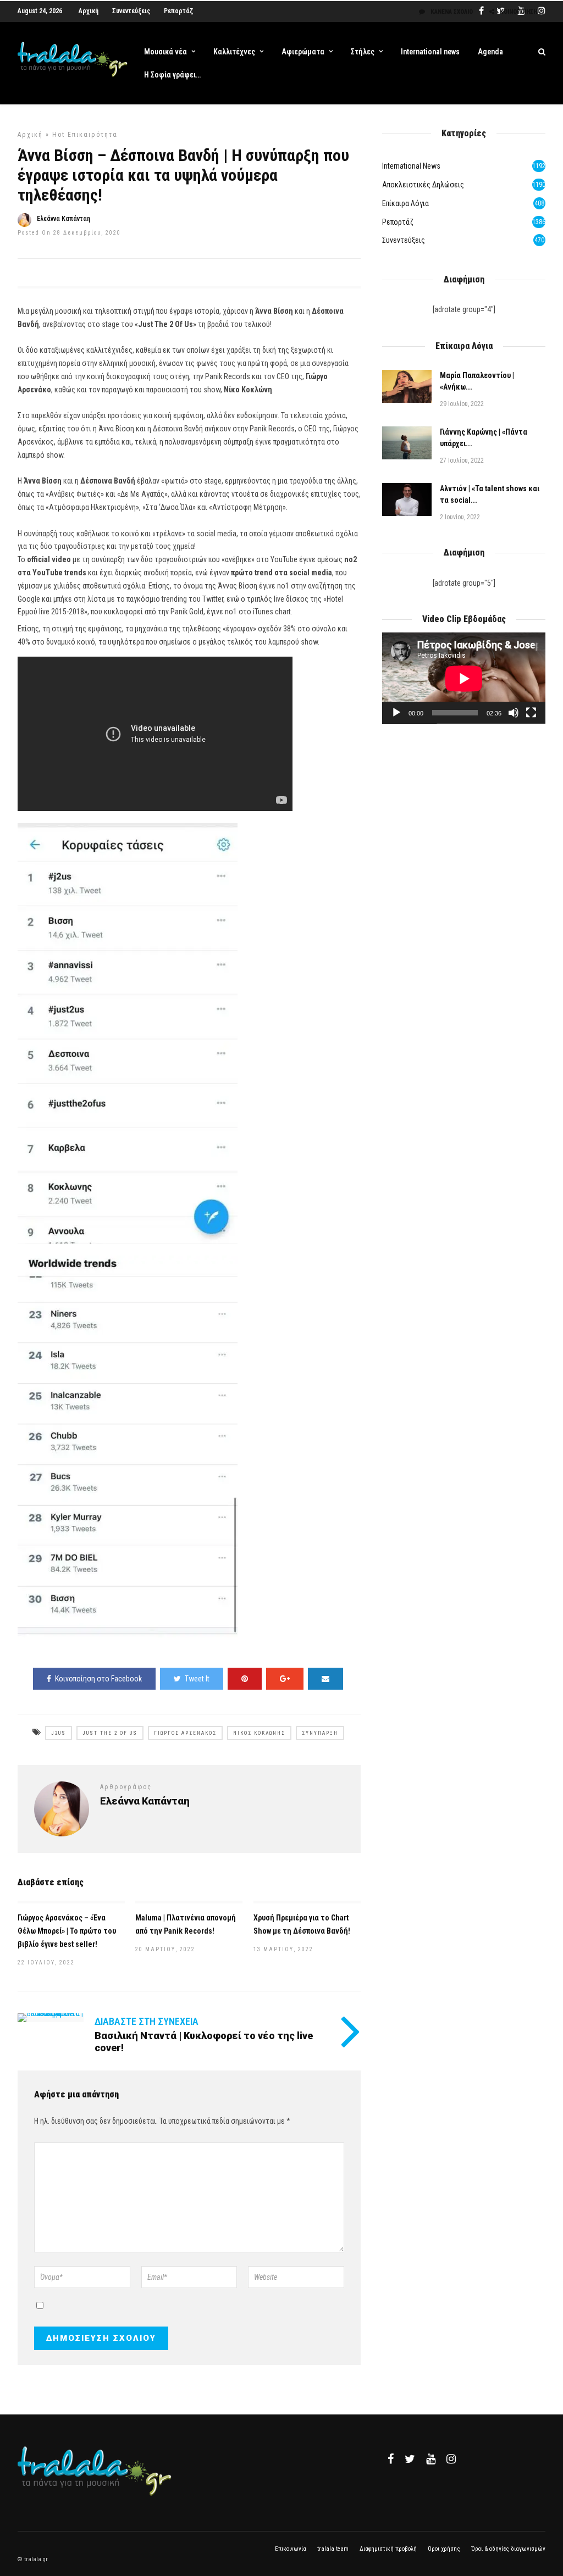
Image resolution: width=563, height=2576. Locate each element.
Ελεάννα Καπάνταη (64, 219)
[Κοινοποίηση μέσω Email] (325, 1679)
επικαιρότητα (93, 135)
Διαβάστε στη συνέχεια (147, 2021)
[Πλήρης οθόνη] (531, 713)
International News (411, 166)
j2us (59, 1733)
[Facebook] (391, 2459)
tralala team (333, 2549)
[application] (464, 678)
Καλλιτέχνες (234, 52)
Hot (59, 135)
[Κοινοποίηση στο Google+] (285, 1679)
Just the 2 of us (110, 1733)
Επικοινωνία (291, 2549)
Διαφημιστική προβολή (388, 2549)
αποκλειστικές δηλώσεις (423, 185)
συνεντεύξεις (404, 240)
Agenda (490, 52)
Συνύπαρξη (320, 1733)
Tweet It (197, 1679)
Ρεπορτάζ (178, 11)
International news (430, 52)
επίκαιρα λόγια (405, 203)
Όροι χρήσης (444, 2549)
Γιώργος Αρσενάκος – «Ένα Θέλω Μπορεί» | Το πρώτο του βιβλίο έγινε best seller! (67, 1931)
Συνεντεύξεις (131, 11)
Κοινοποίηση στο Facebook (98, 1679)
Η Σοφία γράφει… (172, 75)
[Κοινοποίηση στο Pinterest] (245, 1679)
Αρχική (89, 11)
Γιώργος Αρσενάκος (185, 1733)
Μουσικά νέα (165, 52)
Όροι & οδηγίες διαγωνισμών (508, 2549)
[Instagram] (451, 2459)
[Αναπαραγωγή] (396, 713)
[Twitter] (410, 2459)
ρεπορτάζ (398, 222)
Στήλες (363, 52)
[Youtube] (431, 2459)
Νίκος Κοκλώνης (259, 1733)
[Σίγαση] (514, 713)
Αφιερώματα (303, 52)
